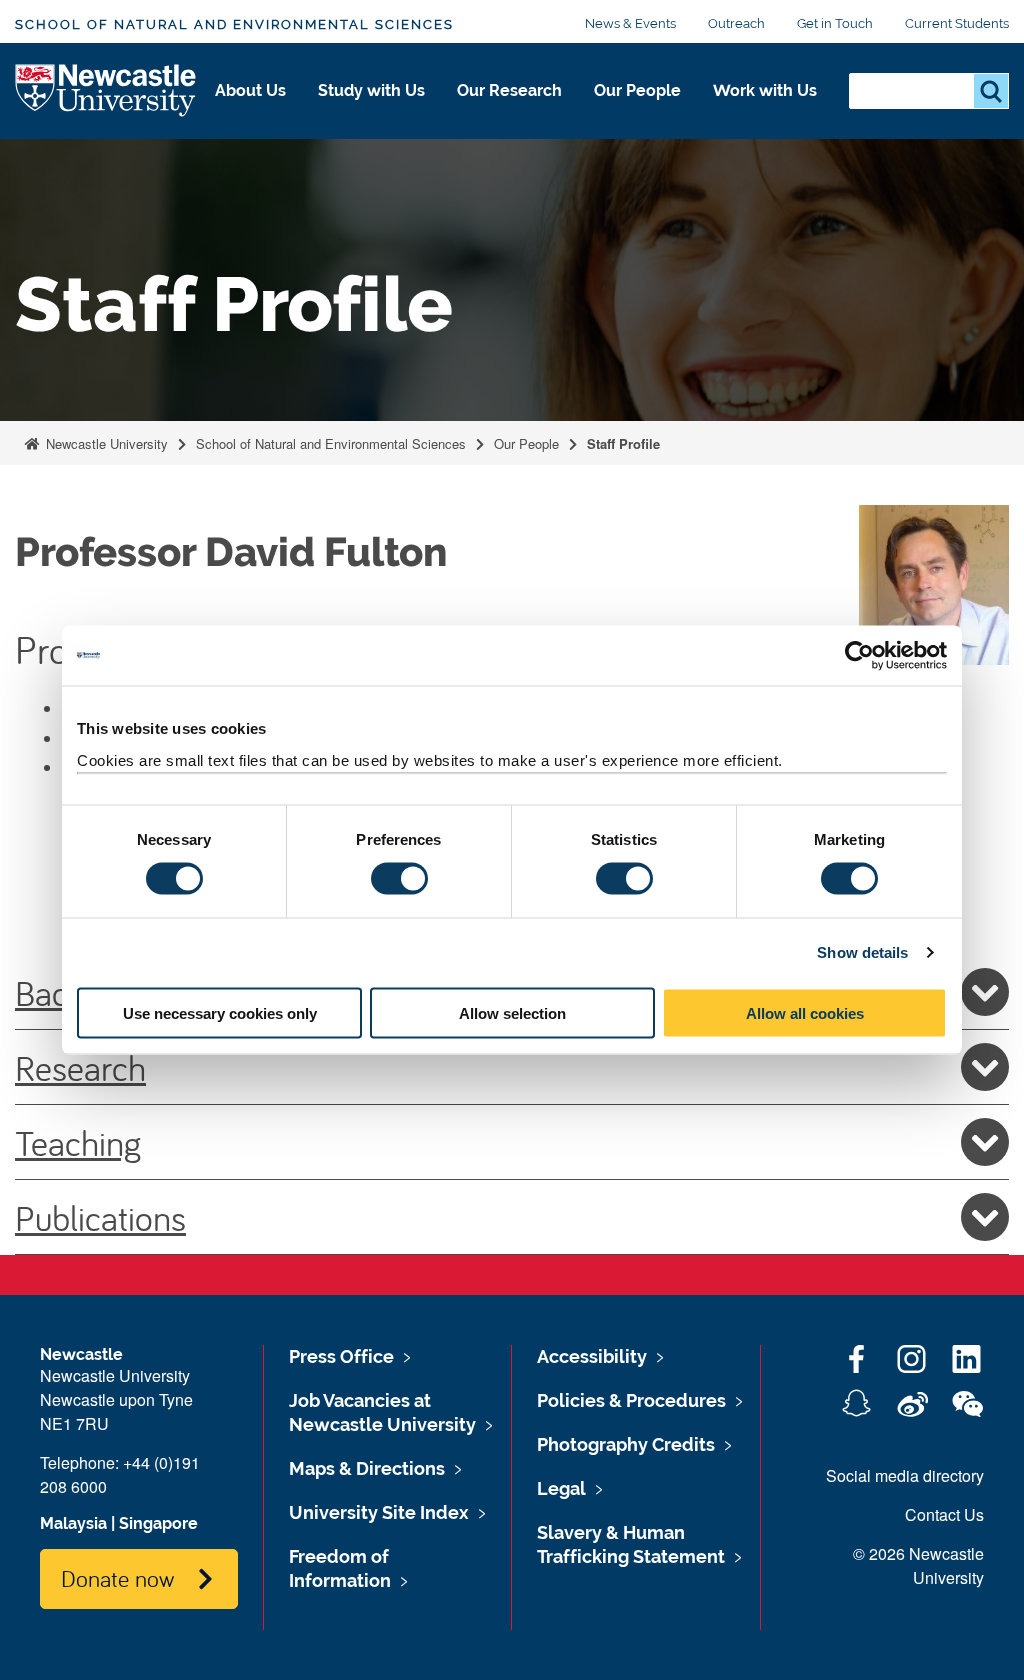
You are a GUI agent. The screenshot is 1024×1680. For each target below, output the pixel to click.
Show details (862, 952)
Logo (106, 91)
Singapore (158, 1523)
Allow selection (512, 1012)
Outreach (736, 23)
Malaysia (73, 1523)
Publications (100, 1217)
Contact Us (944, 1514)
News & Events (630, 23)
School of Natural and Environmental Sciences (234, 24)
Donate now (117, 1578)
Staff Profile (623, 443)
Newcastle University (105, 443)
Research (80, 1067)
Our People (637, 90)
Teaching (78, 1142)
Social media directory (905, 1475)
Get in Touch (835, 23)
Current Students (957, 23)
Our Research (509, 90)
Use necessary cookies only (220, 1012)
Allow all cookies (805, 1012)
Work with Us (765, 90)
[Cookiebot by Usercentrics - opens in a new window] (859, 656)
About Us (250, 90)
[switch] (399, 879)
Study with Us (371, 90)
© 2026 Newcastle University (918, 1565)
